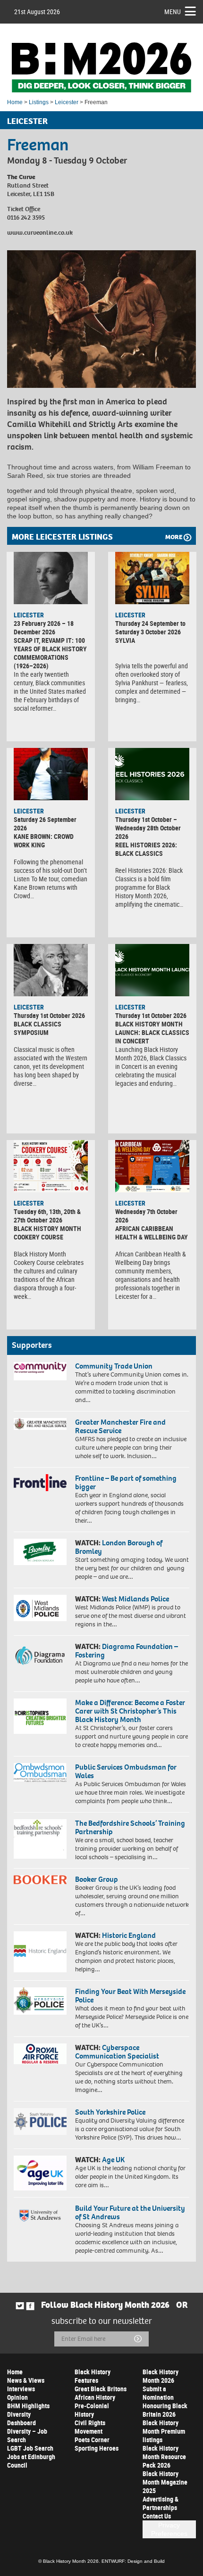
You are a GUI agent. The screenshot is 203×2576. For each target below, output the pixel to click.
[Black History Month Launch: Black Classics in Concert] (152, 970)
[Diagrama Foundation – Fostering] (40, 1655)
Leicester (67, 102)
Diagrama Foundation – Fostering (127, 1651)
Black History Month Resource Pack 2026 (164, 2457)
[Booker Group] (40, 1879)
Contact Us (157, 2516)
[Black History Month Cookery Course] (51, 1166)
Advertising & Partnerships (161, 2503)
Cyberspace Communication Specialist (117, 2052)
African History (95, 2397)
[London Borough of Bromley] (40, 1552)
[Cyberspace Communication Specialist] (40, 2054)
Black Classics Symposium (38, 1028)
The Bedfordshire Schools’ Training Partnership (130, 1827)
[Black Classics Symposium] (51, 970)
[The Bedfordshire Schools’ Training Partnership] (40, 1839)
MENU (173, 12)
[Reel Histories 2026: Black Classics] (152, 774)
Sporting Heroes (97, 2448)
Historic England (129, 1935)
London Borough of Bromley (119, 1547)
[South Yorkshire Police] (40, 2121)
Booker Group (97, 1879)
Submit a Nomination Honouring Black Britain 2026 (165, 2401)
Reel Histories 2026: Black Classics (146, 849)
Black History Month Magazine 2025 (165, 2482)
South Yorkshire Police (110, 2112)
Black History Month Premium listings (164, 2431)
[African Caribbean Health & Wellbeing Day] (152, 1166)
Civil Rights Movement (90, 2427)
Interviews (21, 2389)
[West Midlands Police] (40, 1608)
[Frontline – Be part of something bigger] (40, 1482)
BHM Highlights (28, 2406)
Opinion (17, 2397)
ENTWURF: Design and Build (133, 2561)
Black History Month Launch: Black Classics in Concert (152, 1032)
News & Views (26, 2380)
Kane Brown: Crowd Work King (44, 841)
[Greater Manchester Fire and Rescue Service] (40, 1424)
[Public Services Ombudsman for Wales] (40, 1772)
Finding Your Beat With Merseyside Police (130, 1996)
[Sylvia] (152, 578)
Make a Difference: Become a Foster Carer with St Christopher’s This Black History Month (130, 1711)
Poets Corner (92, 2440)
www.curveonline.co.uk (40, 233)
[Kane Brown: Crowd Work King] (51, 774)
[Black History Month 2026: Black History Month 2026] (101, 67)
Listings (39, 102)
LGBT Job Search (30, 2448)
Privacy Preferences (169, 2529)
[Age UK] (40, 2173)
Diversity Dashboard (21, 2418)
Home (15, 102)
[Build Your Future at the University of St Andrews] (40, 2216)
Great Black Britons (101, 2389)
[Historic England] (40, 1952)
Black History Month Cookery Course (47, 1233)
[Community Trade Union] (40, 1371)
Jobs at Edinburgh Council (31, 2461)
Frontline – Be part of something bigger (126, 1482)
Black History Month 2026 (161, 2376)
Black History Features (93, 2376)
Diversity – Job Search (27, 2435)
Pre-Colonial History (92, 2410)
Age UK (113, 2160)
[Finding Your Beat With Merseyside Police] (40, 2001)
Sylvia (125, 640)
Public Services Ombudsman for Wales (126, 1771)
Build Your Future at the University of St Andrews (130, 2212)
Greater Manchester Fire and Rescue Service (120, 1426)
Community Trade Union (114, 1366)
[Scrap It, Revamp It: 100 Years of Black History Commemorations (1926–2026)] (51, 578)
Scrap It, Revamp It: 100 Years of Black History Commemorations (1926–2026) (50, 653)
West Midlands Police (135, 1599)
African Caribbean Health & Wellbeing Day (152, 1233)
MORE (174, 537)
